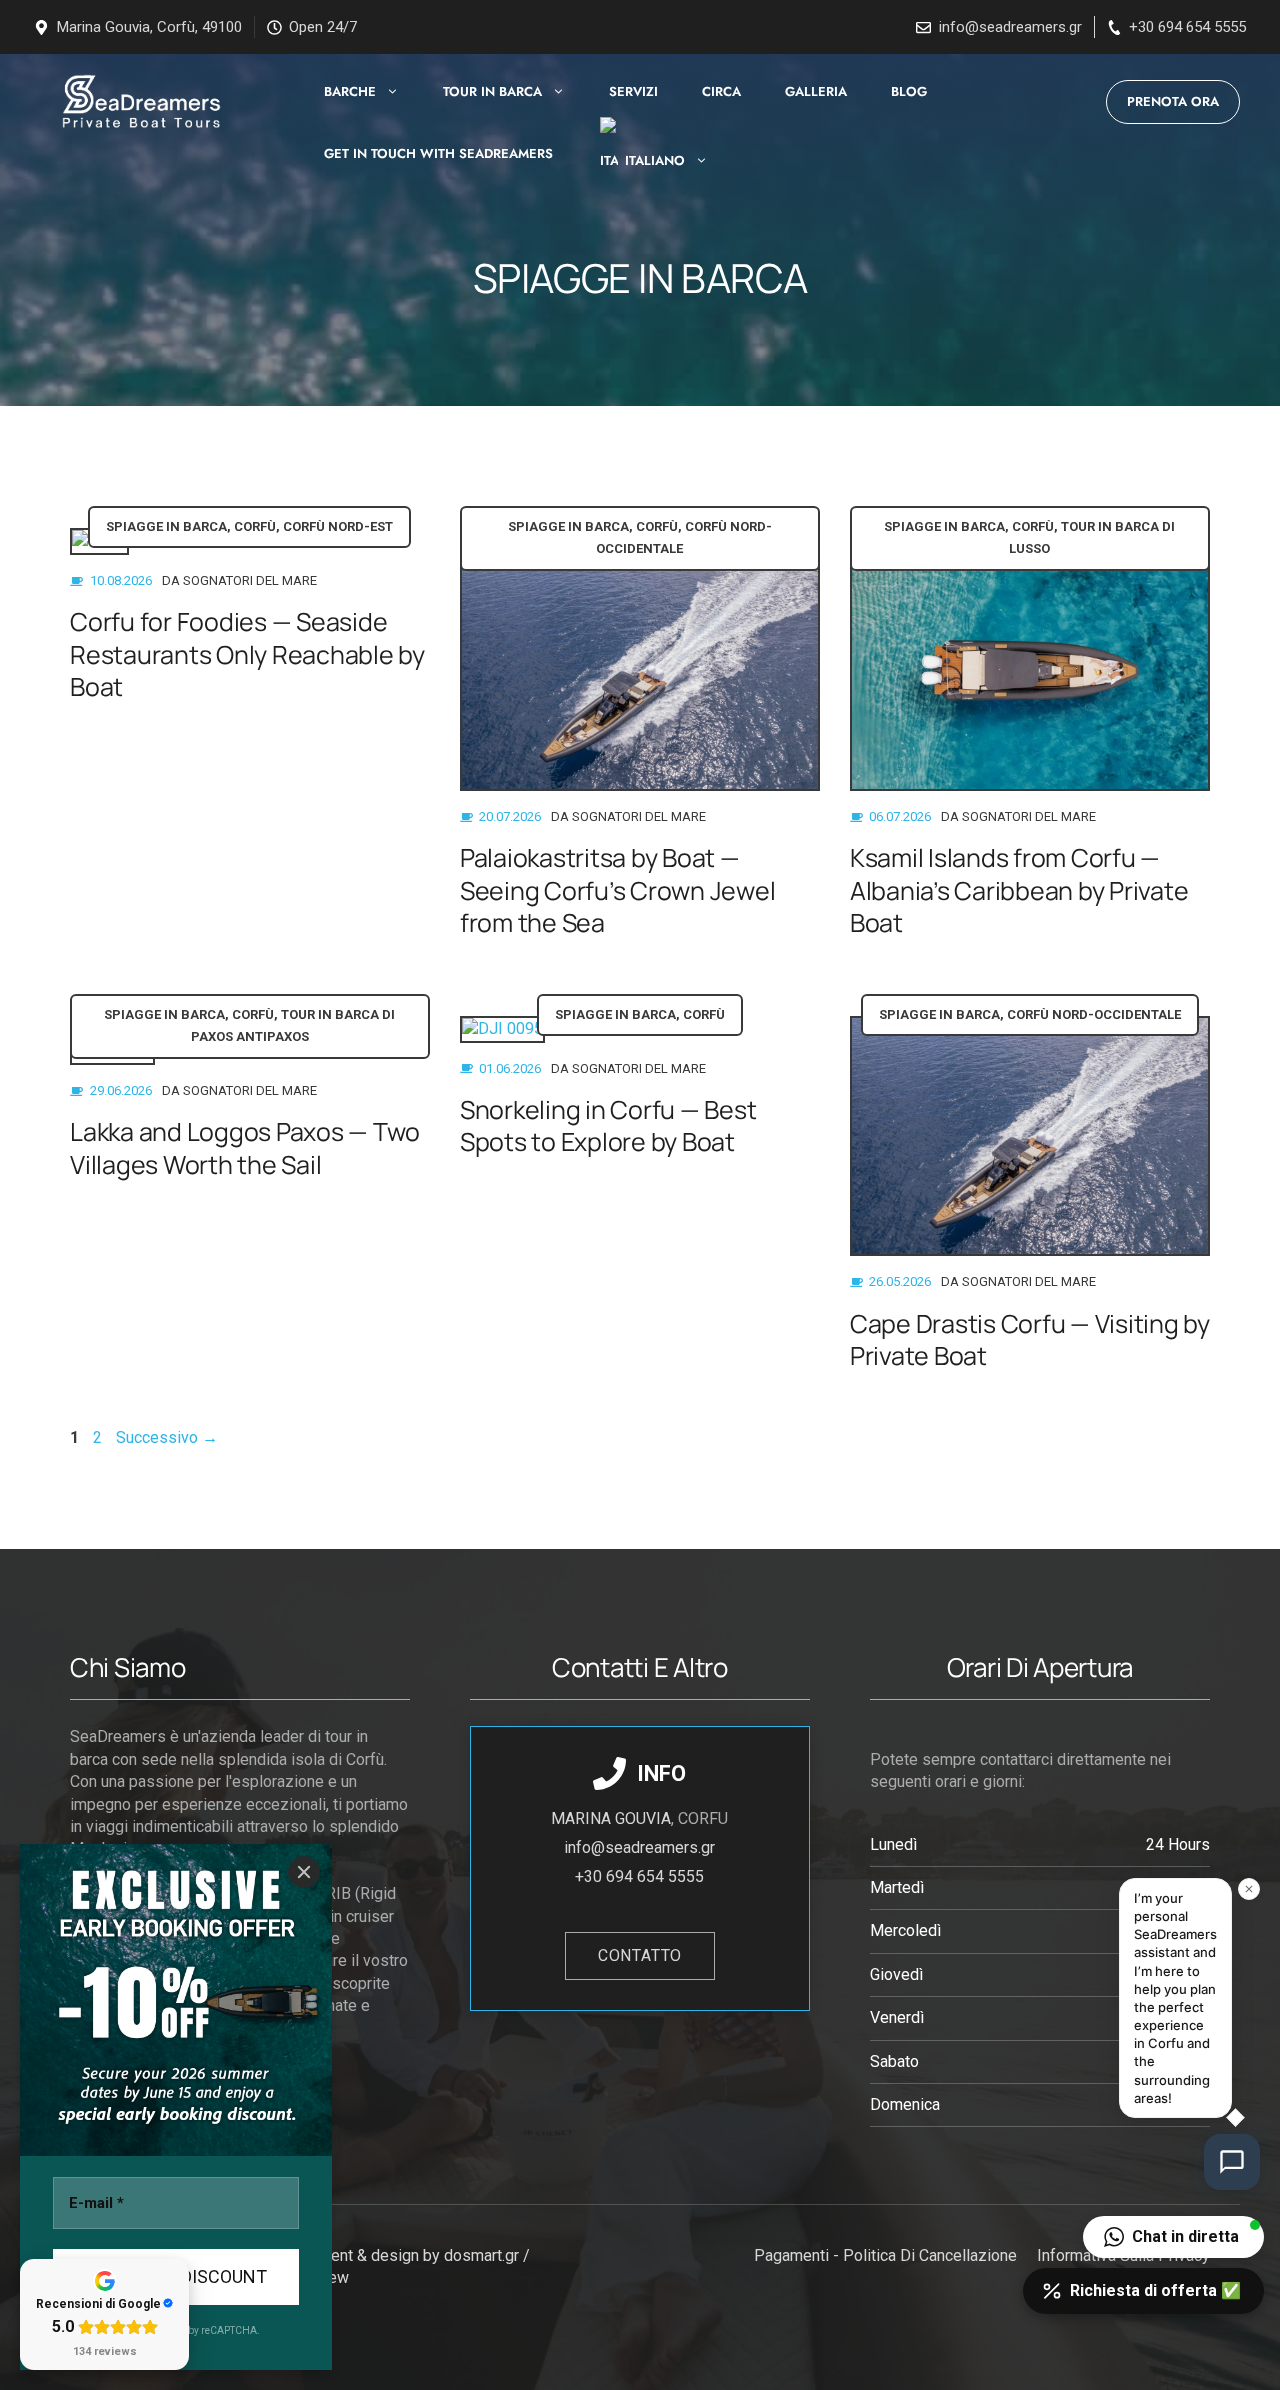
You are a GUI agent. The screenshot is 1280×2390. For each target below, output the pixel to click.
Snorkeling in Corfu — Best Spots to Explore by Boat (608, 1126)
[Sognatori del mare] (138, 101)
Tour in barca (492, 91)
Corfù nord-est (338, 526)
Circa (721, 91)
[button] (1173, 2237)
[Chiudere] (304, 1872)
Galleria (816, 91)
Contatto (640, 1955)
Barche (350, 91)
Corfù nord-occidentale (1094, 1014)
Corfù (255, 526)
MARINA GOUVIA (611, 1818)
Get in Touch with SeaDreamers (438, 153)
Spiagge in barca (166, 526)
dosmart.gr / (489, 2255)
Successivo (167, 1437)
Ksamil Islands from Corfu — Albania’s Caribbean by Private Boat (1019, 890)
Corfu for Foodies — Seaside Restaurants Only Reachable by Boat (247, 654)
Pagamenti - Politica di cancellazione (885, 2255)
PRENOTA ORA (1173, 101)
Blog (909, 91)
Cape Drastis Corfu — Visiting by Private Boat (1030, 1340)
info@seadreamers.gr (1010, 27)
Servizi (633, 91)
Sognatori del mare (250, 580)
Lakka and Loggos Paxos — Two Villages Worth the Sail (245, 1148)
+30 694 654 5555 (1187, 27)
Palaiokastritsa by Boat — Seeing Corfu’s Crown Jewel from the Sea (618, 890)
